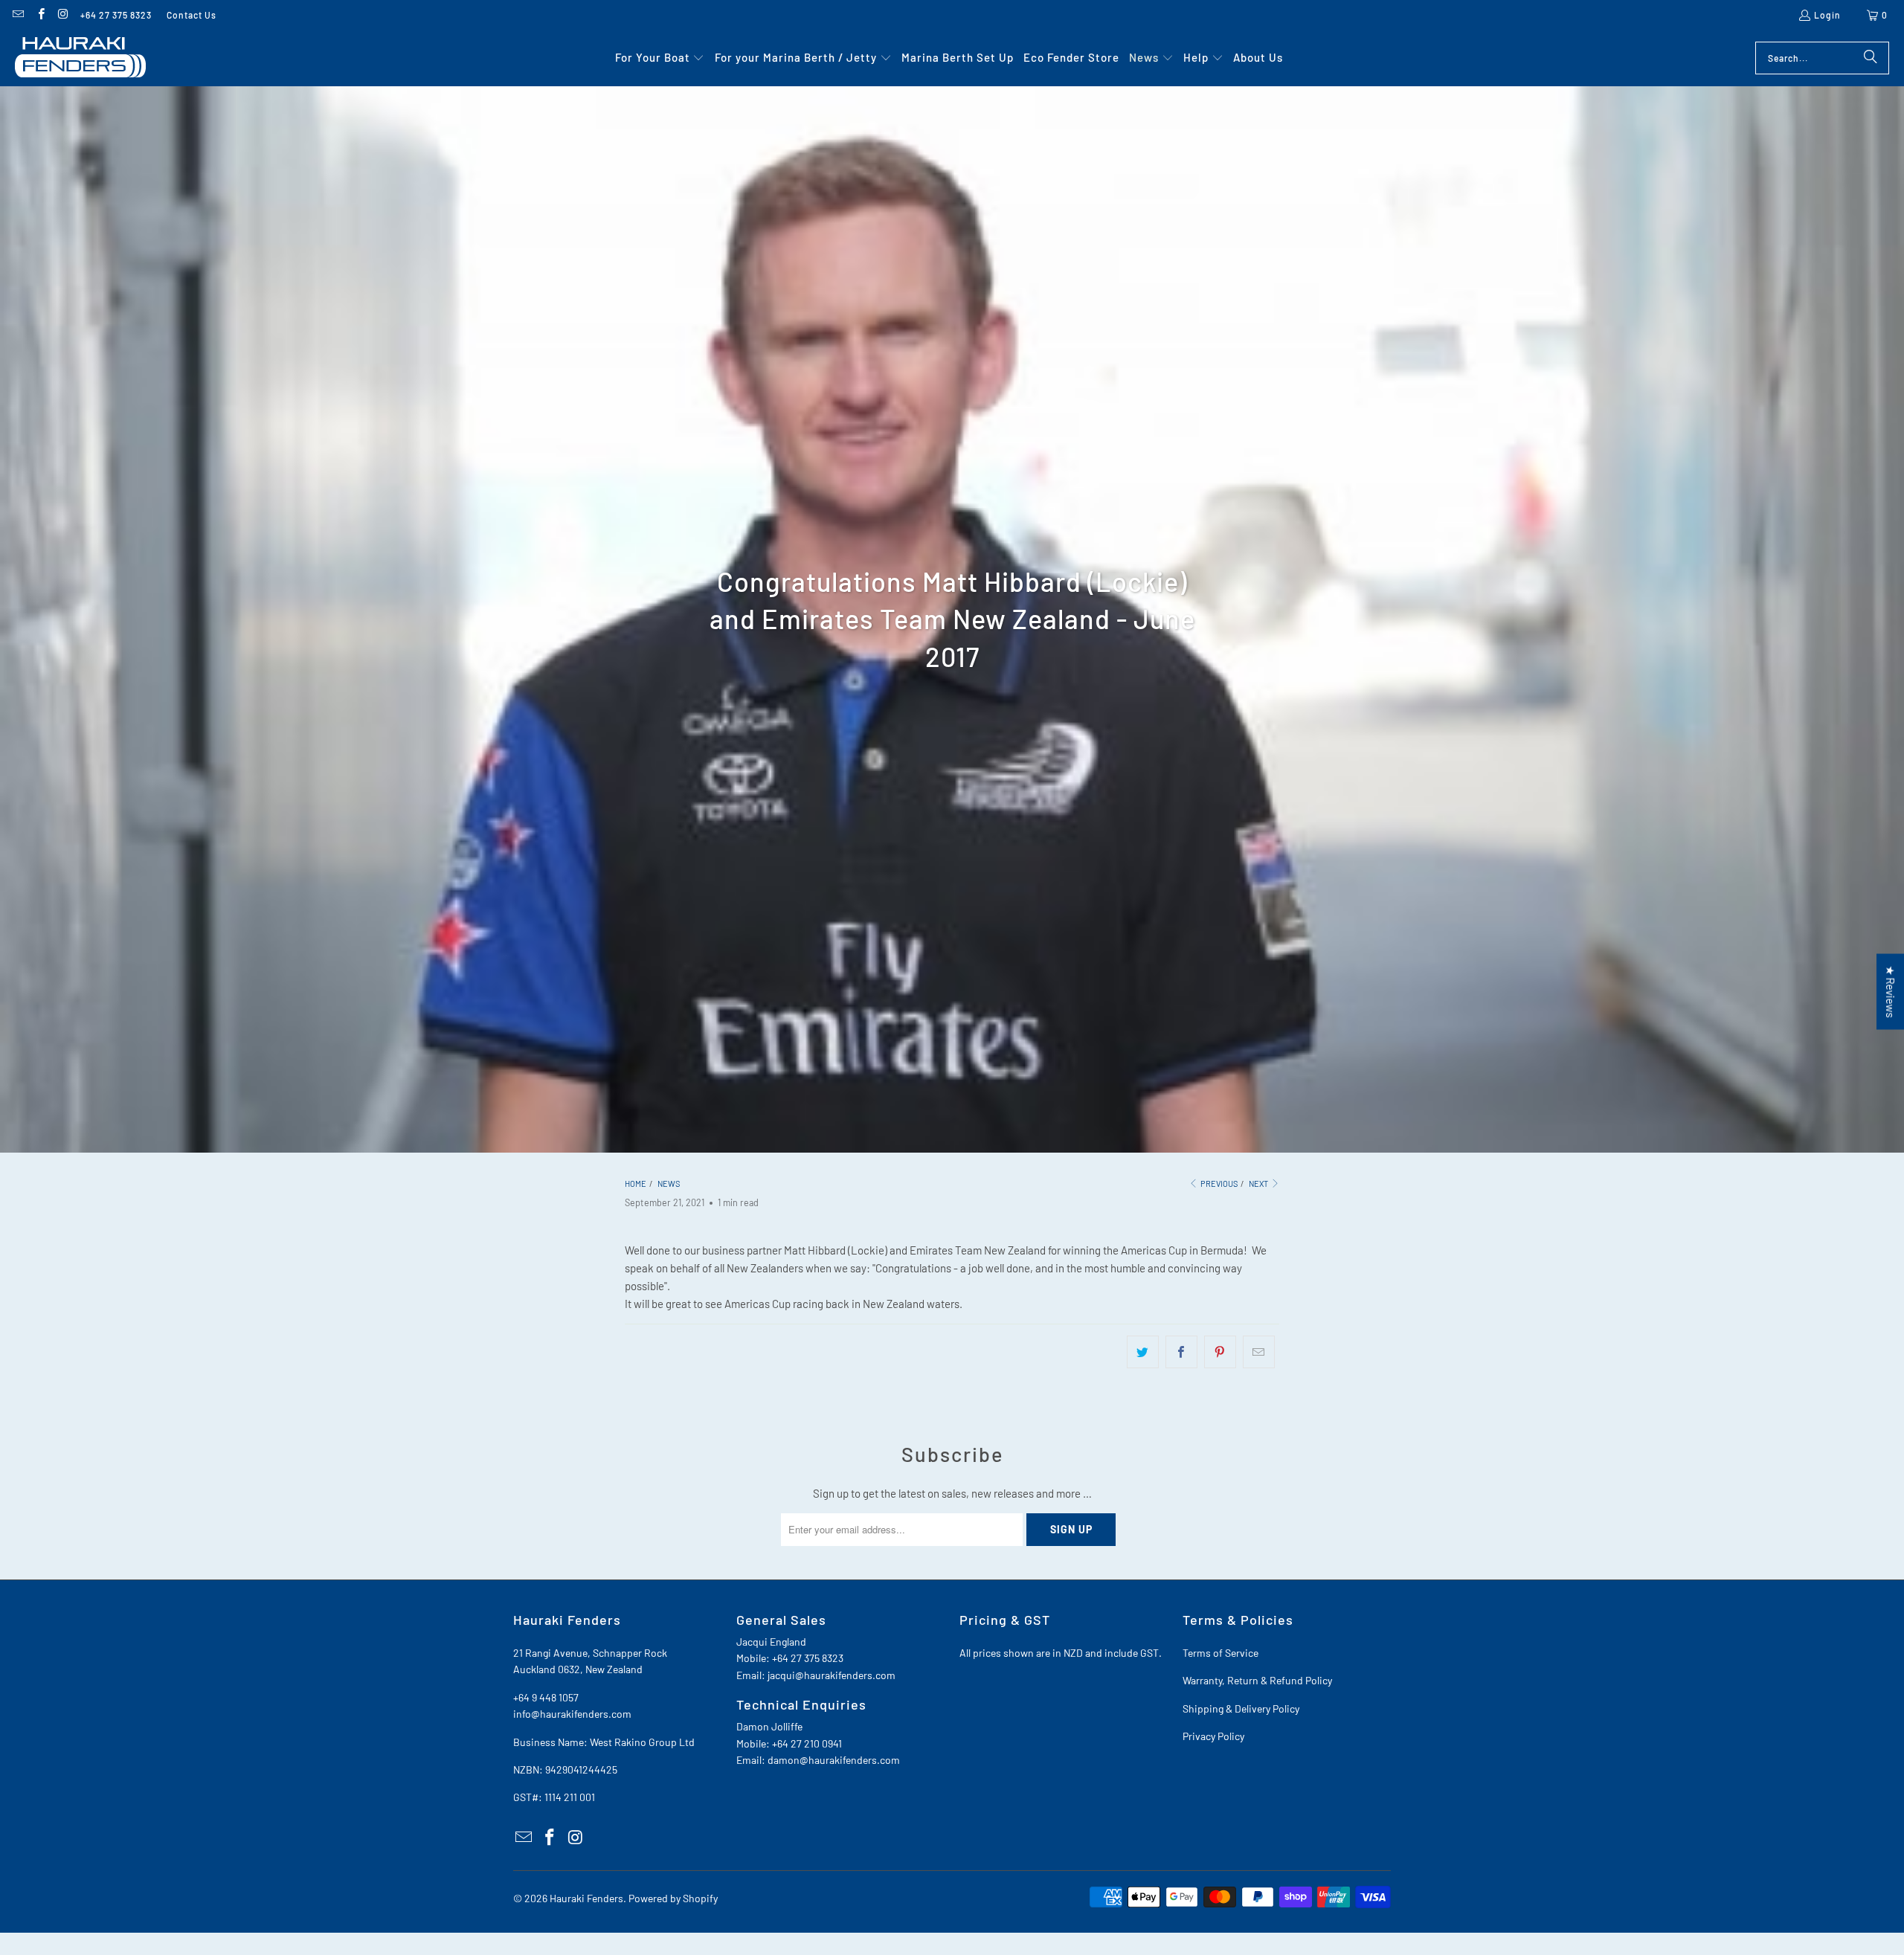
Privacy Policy (1213, 1736)
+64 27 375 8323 (116, 15)
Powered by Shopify (673, 1898)
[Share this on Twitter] (1143, 1352)
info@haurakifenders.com (572, 1714)
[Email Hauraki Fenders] (17, 15)
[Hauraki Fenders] (80, 58)
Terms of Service (1220, 1653)
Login (1827, 15)
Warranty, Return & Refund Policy (1257, 1680)
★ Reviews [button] (1891, 991)
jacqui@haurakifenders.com (832, 1675)
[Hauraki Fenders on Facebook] (40, 15)
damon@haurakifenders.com (834, 1760)
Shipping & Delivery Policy (1241, 1708)
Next (1259, 1183)
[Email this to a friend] (1259, 1352)
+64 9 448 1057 (546, 1697)
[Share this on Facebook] (1181, 1352)
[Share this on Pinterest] (1220, 1352)
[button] (660, 58)
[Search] (1871, 58)
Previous (1218, 1183)
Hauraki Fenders (586, 1898)
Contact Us (192, 15)
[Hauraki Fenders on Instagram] (63, 15)
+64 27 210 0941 (807, 1743)
